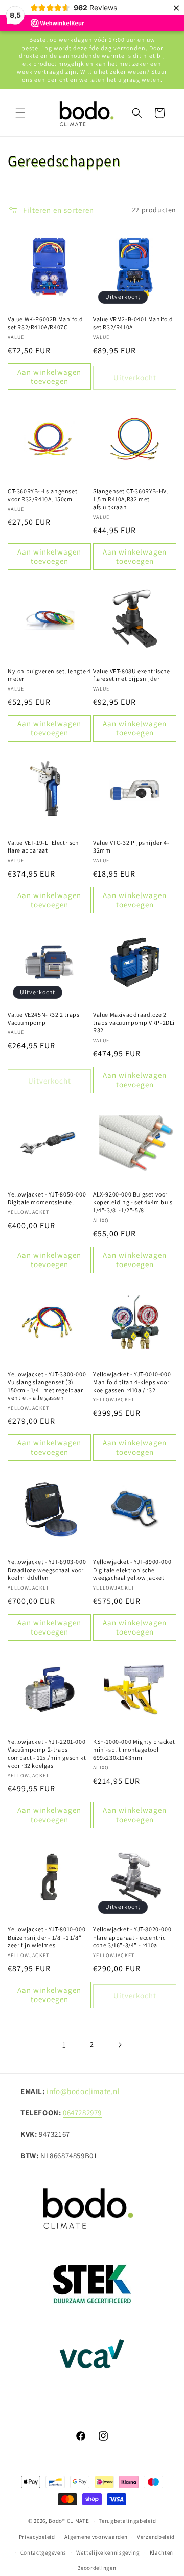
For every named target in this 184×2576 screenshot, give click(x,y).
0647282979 (82, 2113)
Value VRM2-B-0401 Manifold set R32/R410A (133, 323)
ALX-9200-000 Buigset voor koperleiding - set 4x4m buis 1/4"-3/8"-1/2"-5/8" (133, 1202)
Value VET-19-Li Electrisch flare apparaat (43, 847)
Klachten (162, 2552)
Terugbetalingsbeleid (127, 2521)
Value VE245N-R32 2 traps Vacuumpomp (43, 1018)
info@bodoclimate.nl (83, 2091)
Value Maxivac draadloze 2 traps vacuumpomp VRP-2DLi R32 (134, 1022)
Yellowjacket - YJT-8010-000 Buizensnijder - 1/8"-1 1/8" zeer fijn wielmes (47, 1937)
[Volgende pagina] (120, 2045)
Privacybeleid (37, 2537)
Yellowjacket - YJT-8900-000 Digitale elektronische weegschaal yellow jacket (132, 1570)
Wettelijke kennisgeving (108, 2552)
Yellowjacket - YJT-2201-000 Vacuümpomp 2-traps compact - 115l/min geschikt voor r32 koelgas (47, 1754)
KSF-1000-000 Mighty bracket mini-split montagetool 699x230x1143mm (134, 1750)
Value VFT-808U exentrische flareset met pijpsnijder (132, 675)
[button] (20, 113)
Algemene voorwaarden (96, 2537)
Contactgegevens (44, 2552)
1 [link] (64, 2045)
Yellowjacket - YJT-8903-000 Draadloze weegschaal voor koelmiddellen (47, 1570)
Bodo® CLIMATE (69, 2521)
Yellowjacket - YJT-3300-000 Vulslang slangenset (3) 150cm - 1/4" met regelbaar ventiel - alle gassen (47, 1386)
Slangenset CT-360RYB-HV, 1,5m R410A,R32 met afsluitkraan (130, 499)
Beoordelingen (97, 2568)
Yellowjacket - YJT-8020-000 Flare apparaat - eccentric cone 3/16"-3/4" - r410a (132, 1937)
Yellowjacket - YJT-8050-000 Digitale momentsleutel (47, 1198)
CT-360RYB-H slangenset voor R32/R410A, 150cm (42, 495)
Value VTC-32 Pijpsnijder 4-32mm (131, 847)
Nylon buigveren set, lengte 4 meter (49, 675)
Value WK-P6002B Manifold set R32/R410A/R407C (45, 323)
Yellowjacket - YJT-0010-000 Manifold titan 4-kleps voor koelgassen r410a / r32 (132, 1382)
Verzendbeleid (156, 2537)
